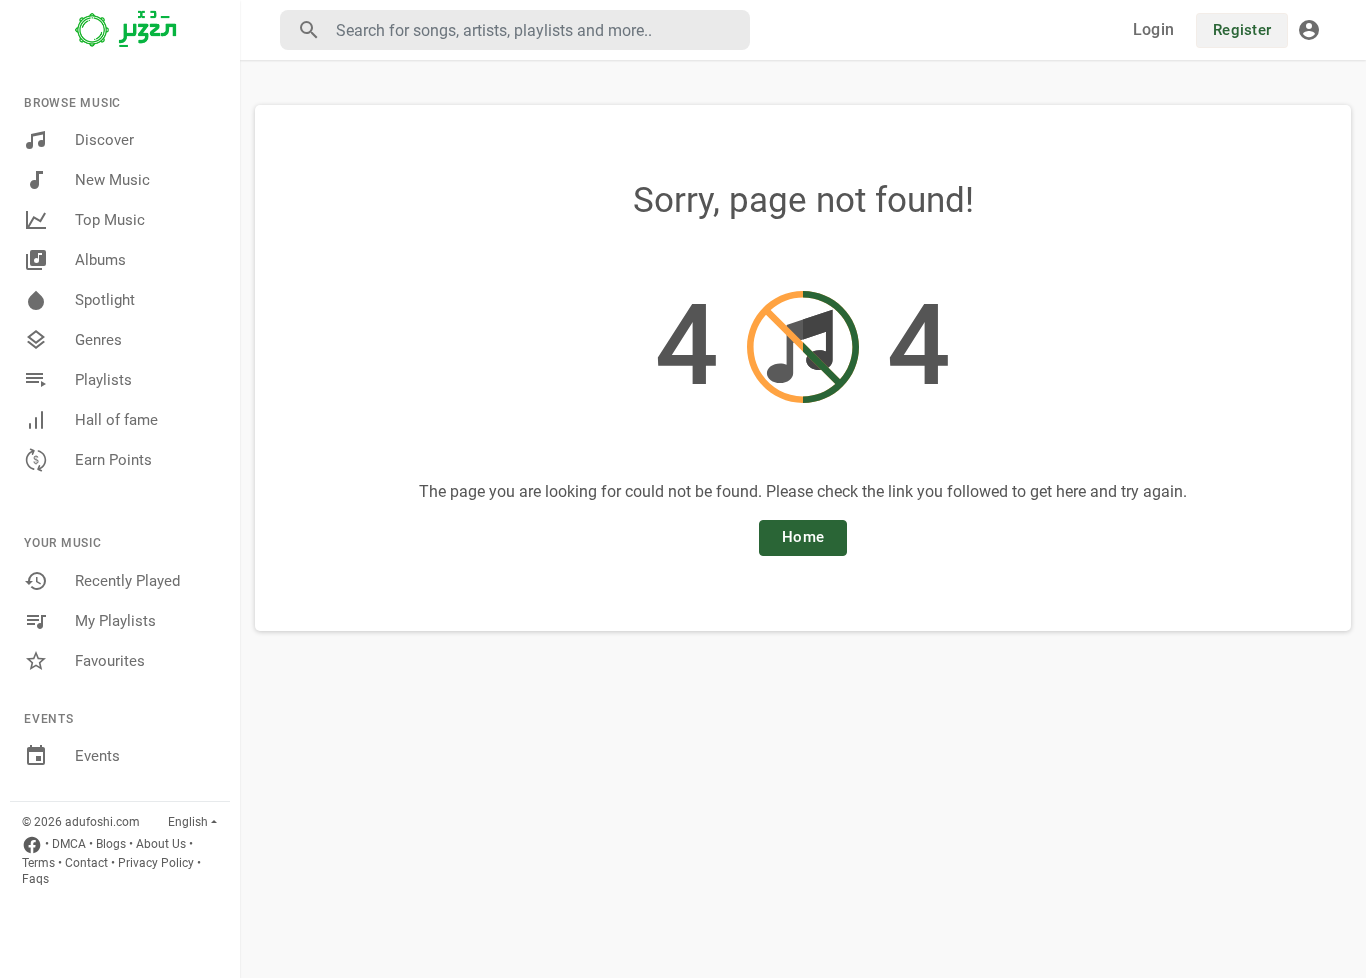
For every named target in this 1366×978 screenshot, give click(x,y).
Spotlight (105, 300)
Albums (100, 260)
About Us (161, 844)
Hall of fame (116, 420)
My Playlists (115, 621)
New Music (112, 180)
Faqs (35, 879)
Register (1242, 30)
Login (1153, 29)
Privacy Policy (156, 863)
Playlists (103, 380)
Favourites (110, 661)
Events (97, 756)
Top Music (110, 220)
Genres (98, 340)
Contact (86, 863)
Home (803, 537)
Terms (38, 863)
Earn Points (113, 460)
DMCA (69, 844)
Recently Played (127, 581)
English (188, 822)
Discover (104, 140)
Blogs (111, 844)
